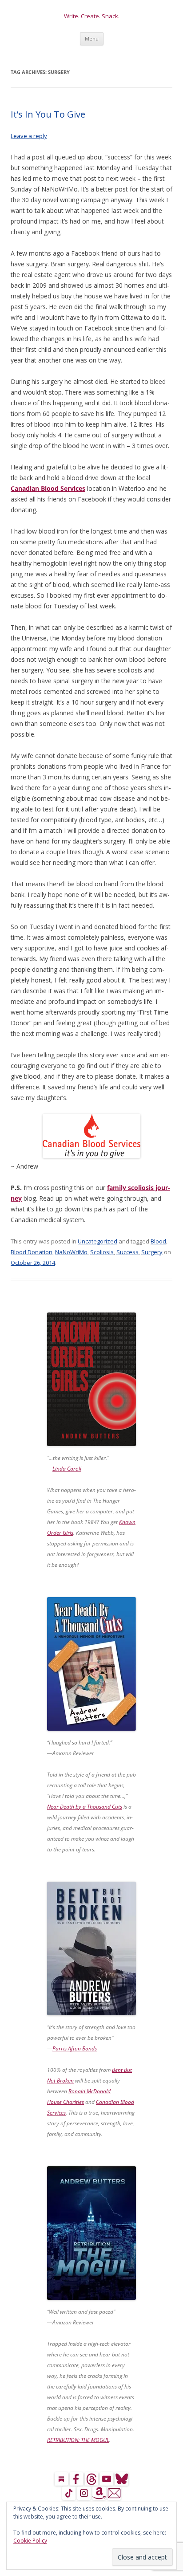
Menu (92, 39)
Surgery (152, 1252)
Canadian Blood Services (48, 488)
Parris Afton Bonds (75, 2048)
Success (127, 1252)
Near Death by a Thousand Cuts (85, 1807)
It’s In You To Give (48, 114)
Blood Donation (32, 1252)
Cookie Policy (30, 2541)
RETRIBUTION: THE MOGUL (78, 2440)
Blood (158, 1241)
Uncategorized (97, 1241)
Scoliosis (102, 1252)
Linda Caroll (67, 1469)
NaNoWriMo (71, 1252)
